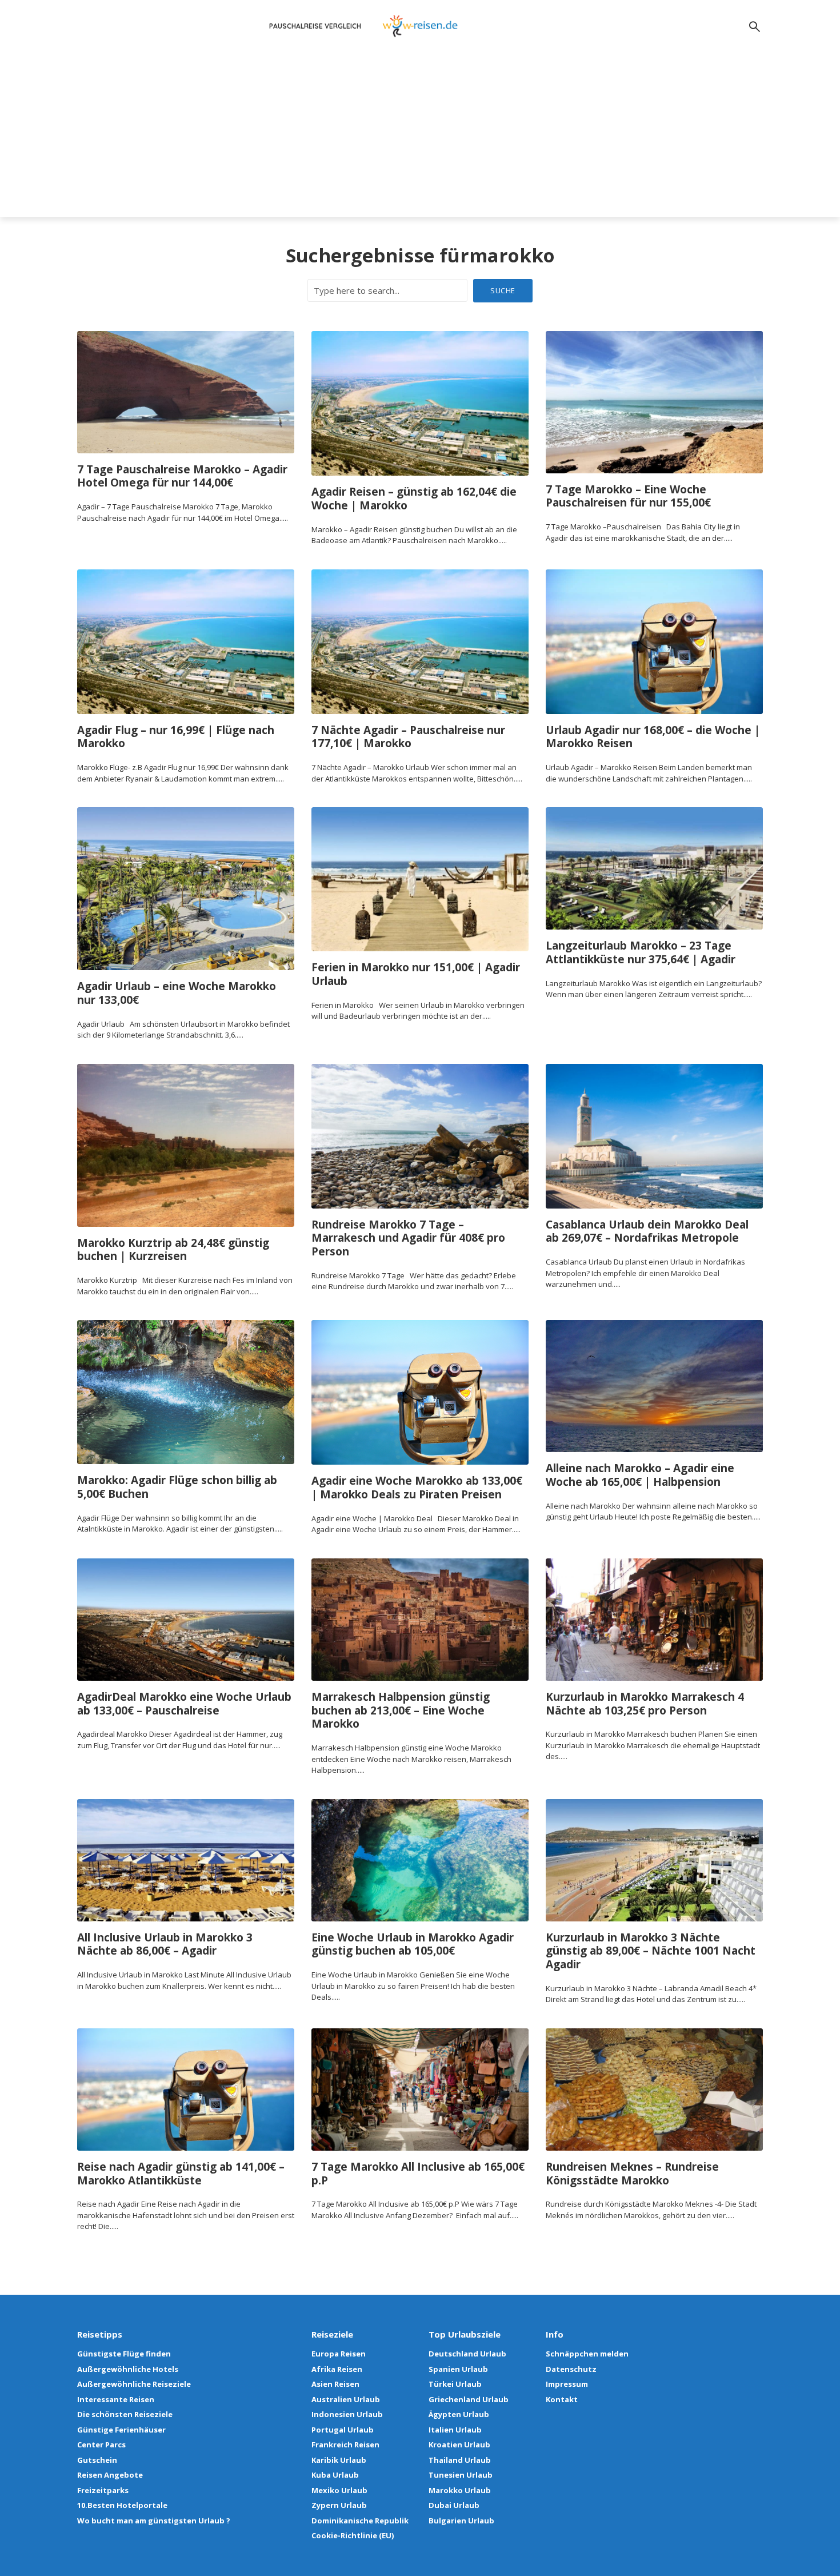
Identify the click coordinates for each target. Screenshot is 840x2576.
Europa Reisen (339, 2354)
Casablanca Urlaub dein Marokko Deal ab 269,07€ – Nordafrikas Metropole (647, 1232)
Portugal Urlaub (343, 2430)
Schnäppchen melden (587, 2354)
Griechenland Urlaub (469, 2399)
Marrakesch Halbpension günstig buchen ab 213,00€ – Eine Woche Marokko (401, 1711)
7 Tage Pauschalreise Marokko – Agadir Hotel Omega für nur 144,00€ (182, 477)
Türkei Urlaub (455, 2384)
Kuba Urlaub (335, 2475)
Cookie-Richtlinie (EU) (353, 2535)
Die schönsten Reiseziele (125, 2414)
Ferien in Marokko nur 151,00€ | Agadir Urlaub (416, 975)
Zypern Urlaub (339, 2505)
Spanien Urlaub (458, 2369)
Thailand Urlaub (460, 2460)
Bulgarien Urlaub (461, 2521)
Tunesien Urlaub (461, 2475)
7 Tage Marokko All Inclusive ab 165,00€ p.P (418, 2174)
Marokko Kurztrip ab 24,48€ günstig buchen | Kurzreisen (173, 1250)
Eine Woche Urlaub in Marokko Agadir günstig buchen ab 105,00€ (413, 1945)
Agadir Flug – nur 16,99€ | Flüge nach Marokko (176, 737)
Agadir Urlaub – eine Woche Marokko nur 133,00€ (177, 994)
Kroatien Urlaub (459, 2445)
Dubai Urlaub (454, 2505)
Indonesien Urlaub (347, 2414)
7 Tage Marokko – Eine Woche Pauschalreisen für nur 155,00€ (628, 497)
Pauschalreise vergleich (315, 26)
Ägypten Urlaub (459, 2414)
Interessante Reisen (116, 2399)
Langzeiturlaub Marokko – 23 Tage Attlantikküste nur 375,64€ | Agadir (641, 953)
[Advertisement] (420, 137)
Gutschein (97, 2460)
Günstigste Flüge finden (124, 2354)
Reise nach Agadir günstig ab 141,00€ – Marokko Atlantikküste (181, 2174)
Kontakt (562, 2399)
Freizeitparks (103, 2490)
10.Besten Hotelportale (122, 2505)
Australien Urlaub (346, 2399)
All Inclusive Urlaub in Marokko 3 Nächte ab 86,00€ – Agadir (165, 1945)
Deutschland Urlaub (467, 2354)
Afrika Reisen (337, 2369)
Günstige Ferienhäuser (121, 2430)
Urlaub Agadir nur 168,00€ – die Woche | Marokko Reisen (653, 737)
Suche (503, 290)
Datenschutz (571, 2369)
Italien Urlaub (455, 2430)
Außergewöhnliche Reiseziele (134, 2384)
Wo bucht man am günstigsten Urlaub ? (154, 2521)
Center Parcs (101, 2445)
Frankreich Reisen (345, 2445)
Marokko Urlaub (460, 2490)
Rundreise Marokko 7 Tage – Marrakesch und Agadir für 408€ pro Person (408, 1239)
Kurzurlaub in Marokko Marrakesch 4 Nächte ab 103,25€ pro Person (645, 1704)
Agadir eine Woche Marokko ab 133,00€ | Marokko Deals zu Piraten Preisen (417, 1488)
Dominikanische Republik (360, 2521)
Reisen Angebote (110, 2475)
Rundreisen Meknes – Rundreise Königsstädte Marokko (632, 2174)
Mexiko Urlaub (339, 2490)
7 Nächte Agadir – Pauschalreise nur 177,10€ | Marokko (408, 737)
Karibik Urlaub (339, 2460)
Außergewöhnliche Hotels (128, 2369)
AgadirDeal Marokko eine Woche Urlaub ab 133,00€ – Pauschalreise (184, 1704)
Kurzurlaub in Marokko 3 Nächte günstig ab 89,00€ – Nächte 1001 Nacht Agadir (651, 1951)
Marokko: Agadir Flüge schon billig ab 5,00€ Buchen (177, 1488)
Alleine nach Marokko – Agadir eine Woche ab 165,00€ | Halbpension (640, 1476)
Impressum (567, 2384)
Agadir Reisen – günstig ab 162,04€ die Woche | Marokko (414, 499)
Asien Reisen (335, 2384)
